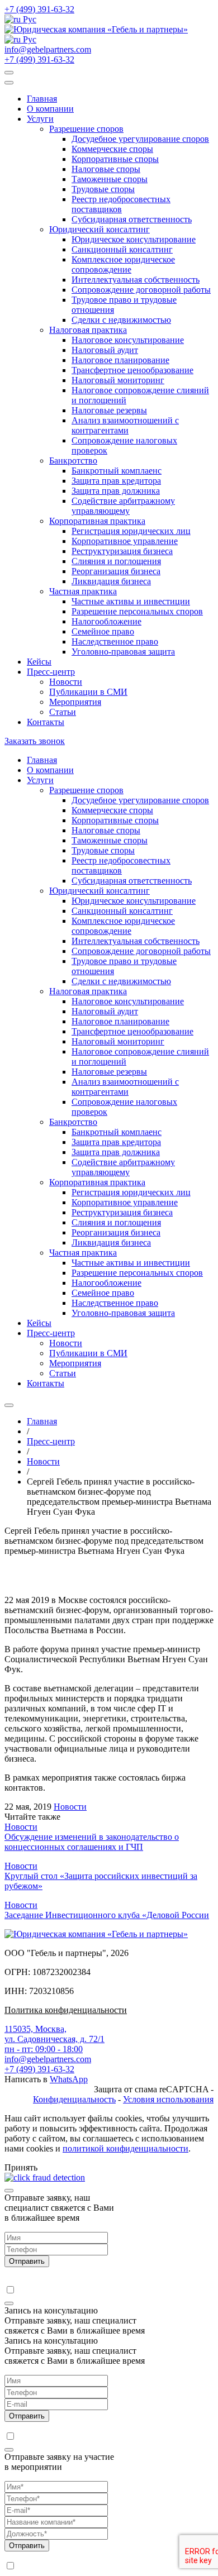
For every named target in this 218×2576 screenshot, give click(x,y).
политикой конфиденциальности (125, 2148)
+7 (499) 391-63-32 (39, 9)
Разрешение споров (86, 129)
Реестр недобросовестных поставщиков (121, 204)
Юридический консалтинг (99, 229)
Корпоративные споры (115, 159)
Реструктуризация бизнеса (122, 551)
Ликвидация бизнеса (111, 581)
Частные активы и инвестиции (131, 601)
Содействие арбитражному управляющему (123, 506)
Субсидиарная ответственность (132, 219)
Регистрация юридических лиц (131, 531)
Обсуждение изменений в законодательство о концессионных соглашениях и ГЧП (92, 1842)
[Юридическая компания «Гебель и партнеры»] (96, 29)
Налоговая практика (88, 330)
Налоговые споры (106, 169)
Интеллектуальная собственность (136, 280)
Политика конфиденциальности (66, 2010)
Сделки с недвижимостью (121, 320)
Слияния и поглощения (116, 561)
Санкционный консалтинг (122, 249)
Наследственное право (115, 641)
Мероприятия (75, 702)
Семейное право (103, 631)
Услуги (40, 119)
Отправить (27, 2261)
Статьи (63, 712)
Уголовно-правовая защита (123, 652)
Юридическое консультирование (134, 239)
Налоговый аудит (105, 350)
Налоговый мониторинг (118, 380)
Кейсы (39, 662)
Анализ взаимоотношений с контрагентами (125, 425)
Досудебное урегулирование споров (140, 139)
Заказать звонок (35, 741)
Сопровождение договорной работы (141, 290)
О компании (50, 109)
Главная (42, 99)
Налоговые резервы (109, 410)
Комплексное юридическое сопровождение (123, 264)
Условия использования (168, 2099)
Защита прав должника (116, 491)
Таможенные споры (110, 179)
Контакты (46, 722)
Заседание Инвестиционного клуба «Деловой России (107, 1915)
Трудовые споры (103, 189)
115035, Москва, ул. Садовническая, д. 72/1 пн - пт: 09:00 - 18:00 (54, 2039)
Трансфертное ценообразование (132, 370)
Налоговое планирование (120, 360)
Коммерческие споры (112, 149)
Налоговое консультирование (128, 340)
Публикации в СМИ (88, 692)
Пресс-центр (51, 672)
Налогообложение (106, 621)
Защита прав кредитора (116, 481)
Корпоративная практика (97, 521)
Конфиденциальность (74, 2099)
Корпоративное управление (125, 541)
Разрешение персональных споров (137, 611)
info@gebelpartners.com (48, 49)
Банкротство (73, 461)
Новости (66, 682)
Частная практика (83, 591)
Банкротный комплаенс (117, 471)
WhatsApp (69, 2079)
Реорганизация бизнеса (116, 571)
